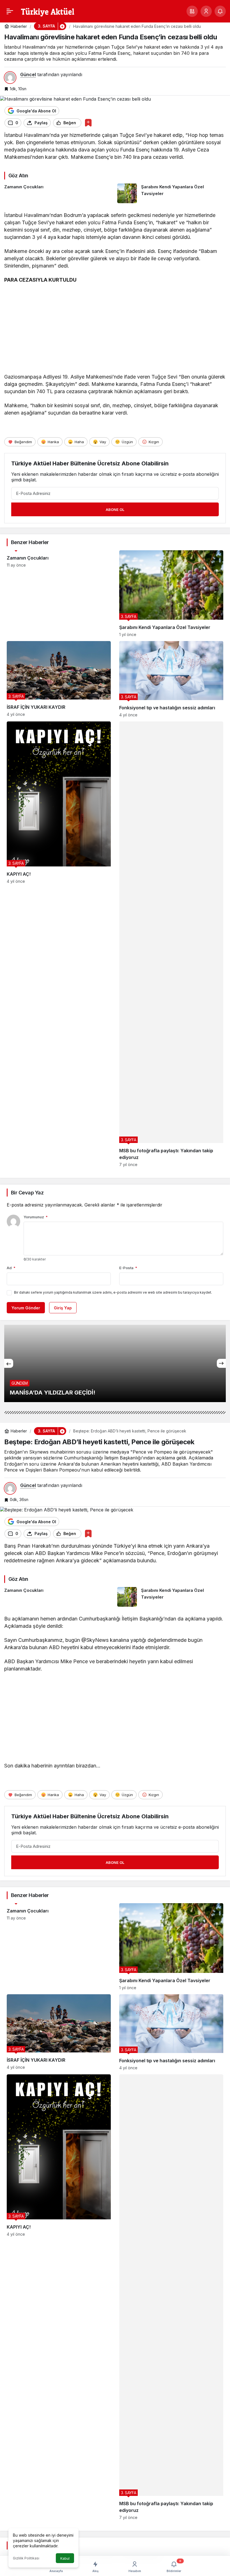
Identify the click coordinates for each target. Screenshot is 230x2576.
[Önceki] (9, 1363)
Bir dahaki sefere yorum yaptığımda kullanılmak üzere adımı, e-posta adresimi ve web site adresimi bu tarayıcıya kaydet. (113, 1292)
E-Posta (128, 1268)
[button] (192, 11)
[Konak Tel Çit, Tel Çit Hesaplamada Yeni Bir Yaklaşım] (115, 1363)
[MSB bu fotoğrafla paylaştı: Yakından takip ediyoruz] (171, 944)
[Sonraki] (221, 1363)
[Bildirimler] (220, 11)
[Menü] (10, 11)
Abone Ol (115, 510)
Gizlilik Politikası (26, 2558)
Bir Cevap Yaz (27, 1193)
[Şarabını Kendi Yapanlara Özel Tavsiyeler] (172, 193)
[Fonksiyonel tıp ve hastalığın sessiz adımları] (171, 679)
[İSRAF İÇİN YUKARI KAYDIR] (59, 679)
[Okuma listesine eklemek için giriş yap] (88, 123)
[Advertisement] (115, 330)
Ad (11, 1268)
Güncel (28, 74)
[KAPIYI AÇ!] (59, 944)
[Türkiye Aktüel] (48, 11)
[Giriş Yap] (206, 11)
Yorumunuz (36, 1217)
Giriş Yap (63, 1308)
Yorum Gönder (26, 1308)
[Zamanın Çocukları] (59, 193)
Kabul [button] (65, 2558)
